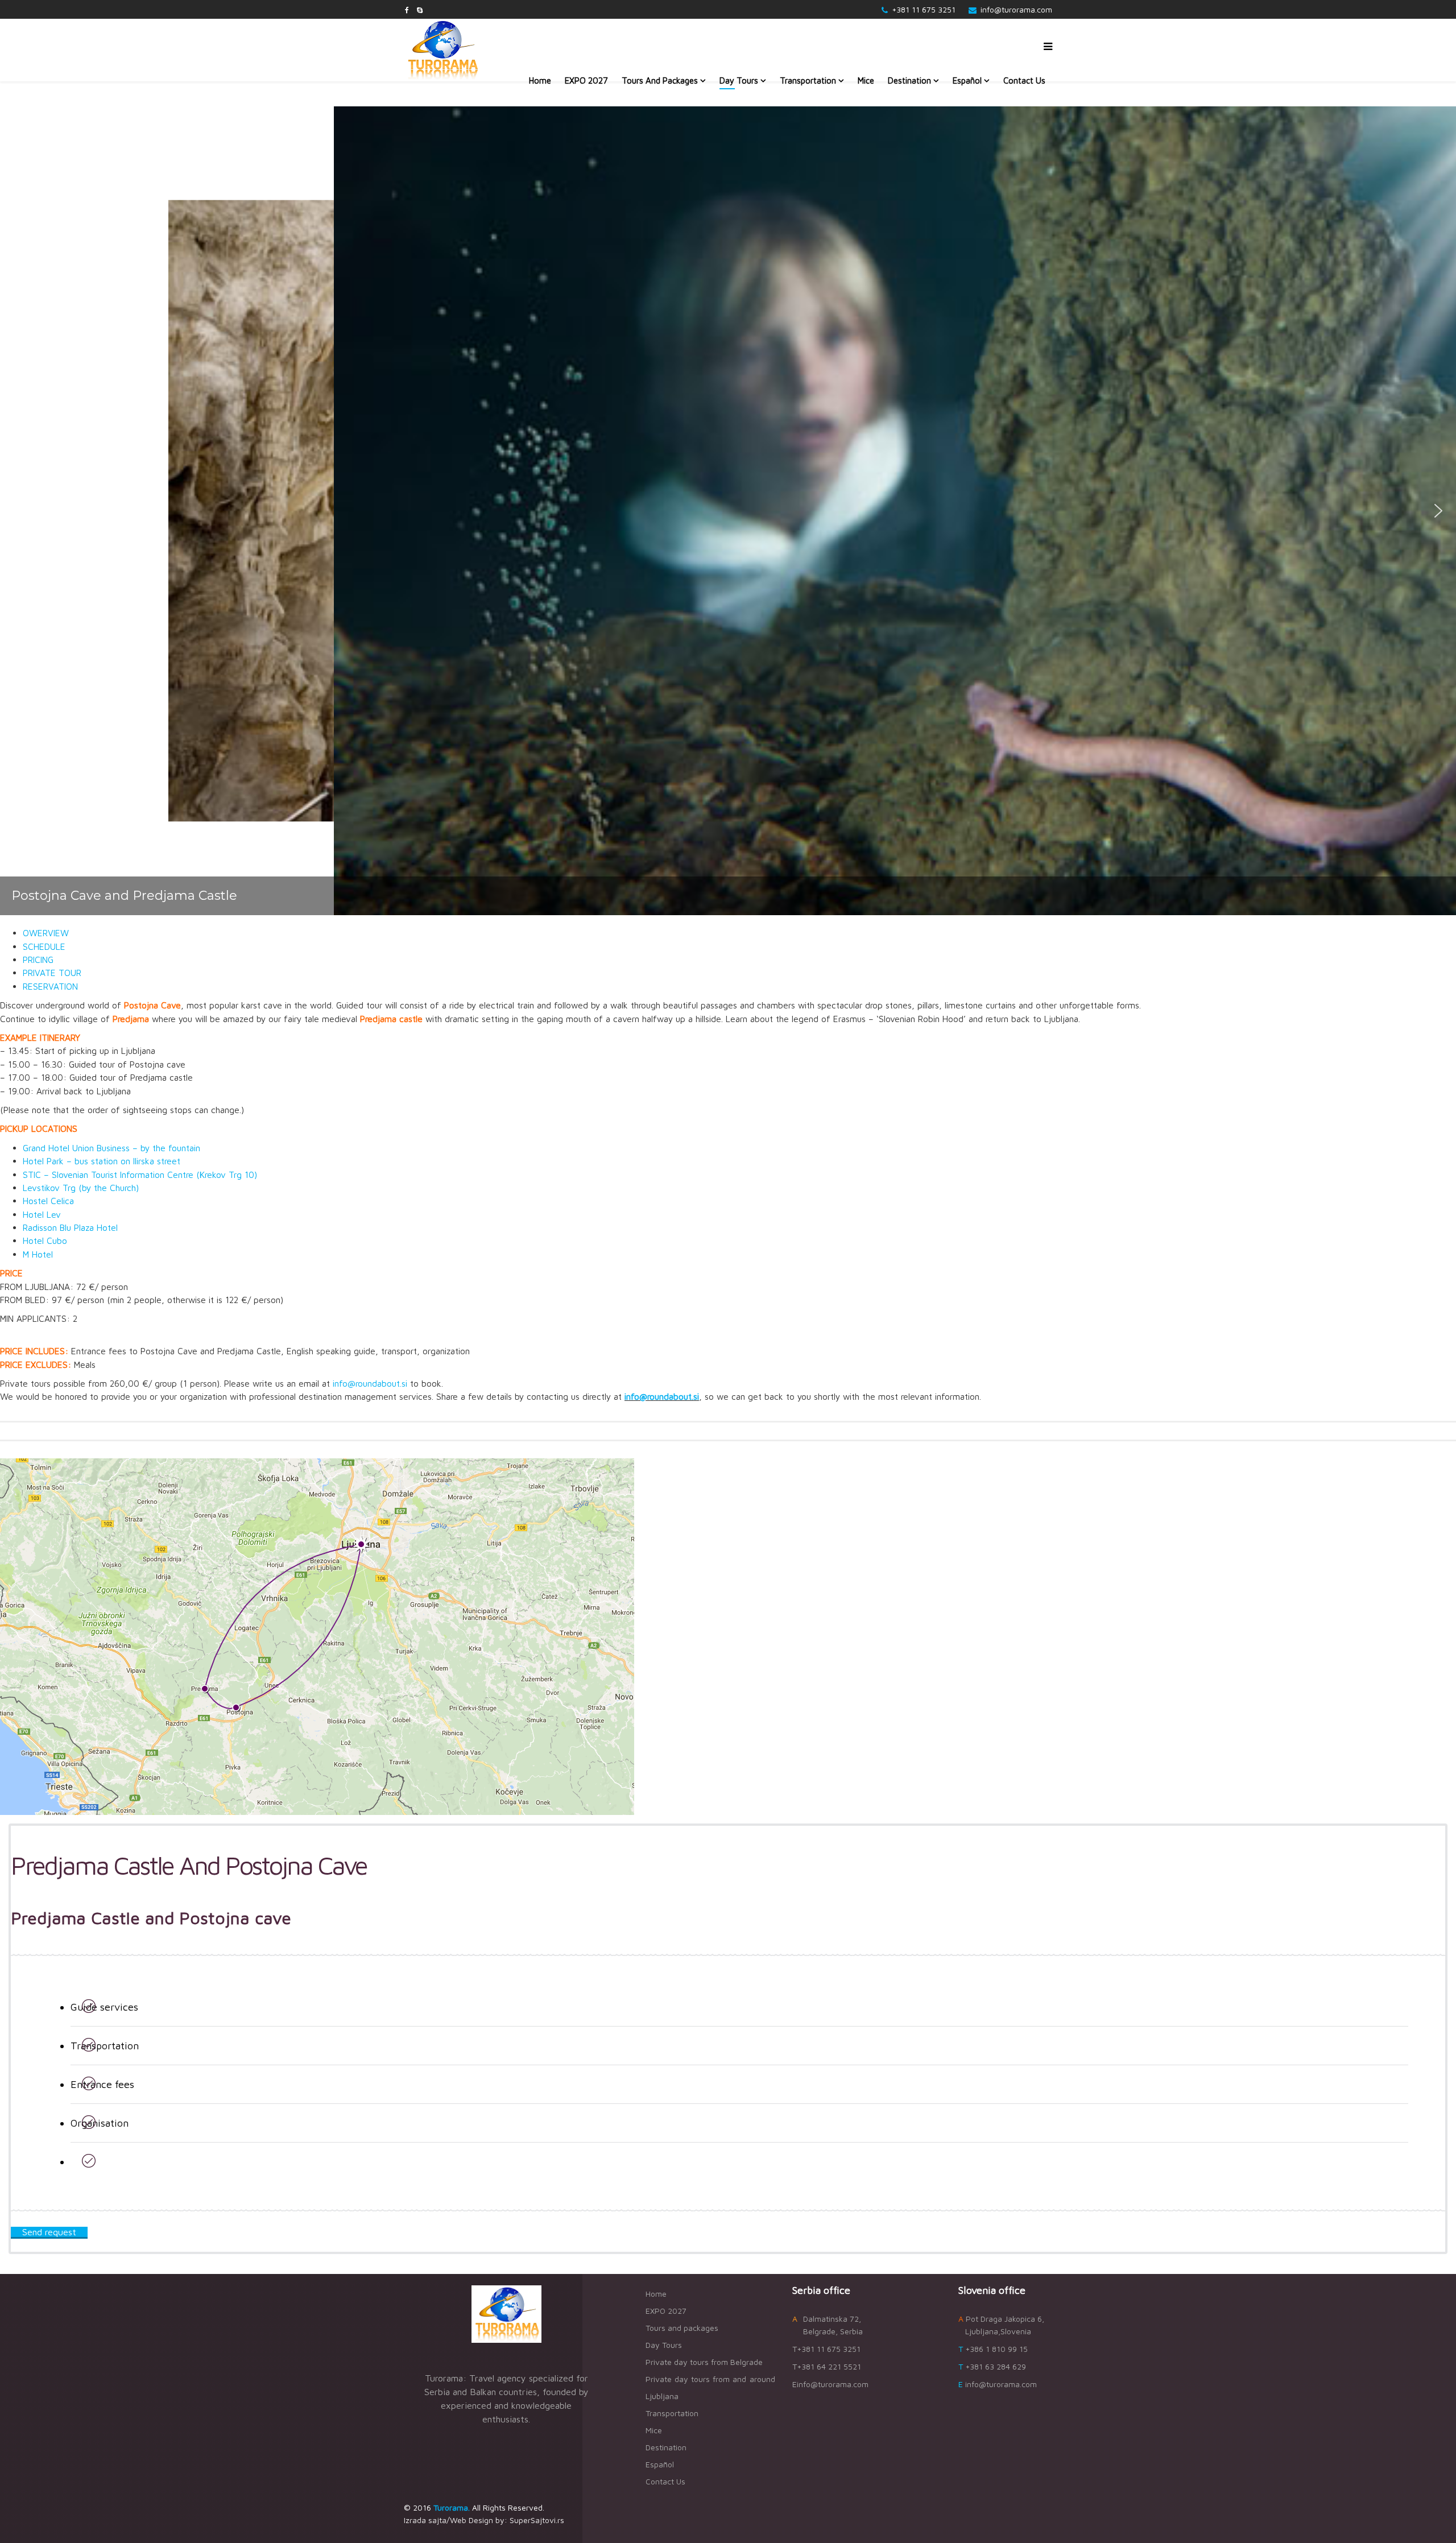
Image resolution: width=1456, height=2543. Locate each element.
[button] (18, 511)
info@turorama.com (1016, 9)
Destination (909, 80)
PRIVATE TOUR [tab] (52, 973)
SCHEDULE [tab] (44, 946)
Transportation (808, 80)
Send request (49, 2232)
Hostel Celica (48, 1201)
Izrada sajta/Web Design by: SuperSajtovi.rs (484, 2520)
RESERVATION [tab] (50, 986)
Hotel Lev (42, 1214)
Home (540, 80)
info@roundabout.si (370, 1383)
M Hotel (38, 1254)
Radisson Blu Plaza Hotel (70, 1227)
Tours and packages (660, 80)
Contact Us (1024, 80)
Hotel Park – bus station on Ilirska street (102, 1161)
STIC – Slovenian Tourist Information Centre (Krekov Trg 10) (140, 1175)
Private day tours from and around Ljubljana (710, 2387)
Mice (866, 80)
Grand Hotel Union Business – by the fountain (111, 1148)
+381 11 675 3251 (924, 9)
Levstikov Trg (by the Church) (81, 1188)
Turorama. (452, 2507)
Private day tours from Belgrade (704, 2362)
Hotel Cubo (45, 1241)
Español (967, 80)
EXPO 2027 (586, 80)
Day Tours (739, 80)
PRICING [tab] (38, 960)
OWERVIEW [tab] (46, 933)
